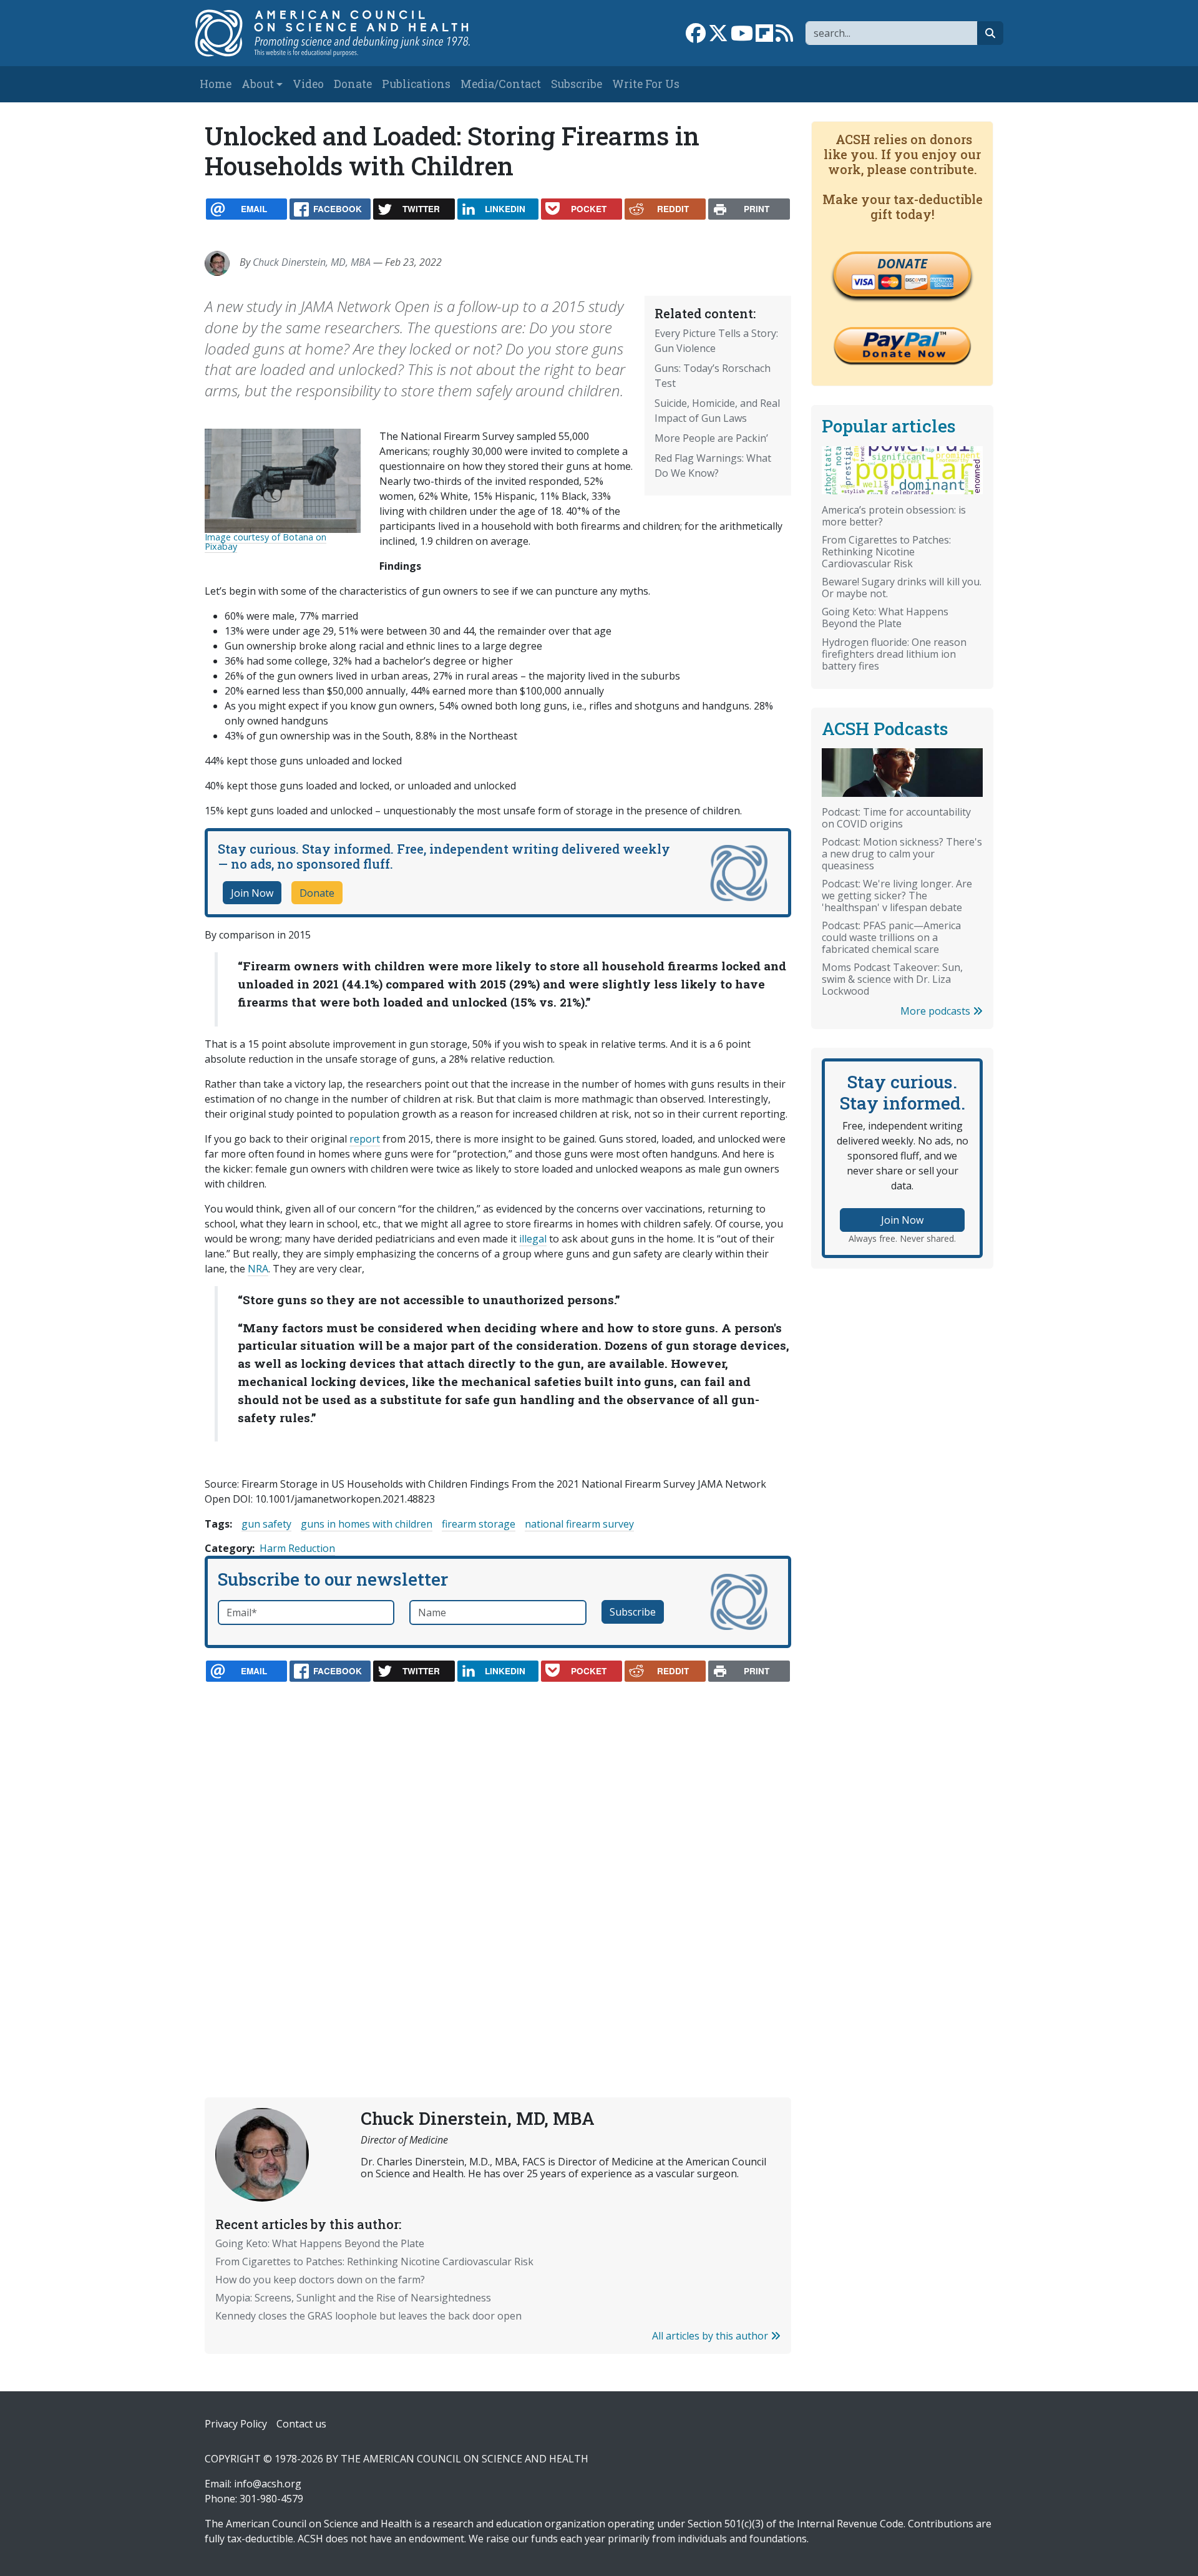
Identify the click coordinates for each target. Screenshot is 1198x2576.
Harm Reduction (297, 1548)
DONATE (902, 263)
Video (308, 84)
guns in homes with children (367, 1524)
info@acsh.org (268, 2484)
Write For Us (646, 84)
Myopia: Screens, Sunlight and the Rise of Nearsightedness (353, 2298)
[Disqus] (498, 1860)
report (365, 1139)
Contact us (301, 2424)
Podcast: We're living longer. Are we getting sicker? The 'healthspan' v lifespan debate (897, 895)
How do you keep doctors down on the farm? (320, 2280)
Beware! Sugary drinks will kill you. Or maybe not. (902, 588)
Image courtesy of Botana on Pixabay (265, 541)
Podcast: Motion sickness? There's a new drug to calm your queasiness (902, 854)
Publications (416, 84)
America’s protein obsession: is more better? (894, 516)
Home (216, 84)
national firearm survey (579, 1524)
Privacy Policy (236, 2424)
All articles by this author (711, 2336)
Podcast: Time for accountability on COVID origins (896, 818)
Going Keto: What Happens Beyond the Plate (320, 2243)
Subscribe (577, 84)
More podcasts (937, 1011)
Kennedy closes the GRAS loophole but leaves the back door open (368, 2316)
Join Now (252, 893)
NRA (258, 1269)
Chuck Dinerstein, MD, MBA (312, 262)
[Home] (345, 33)
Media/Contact (501, 84)
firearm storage (479, 1524)
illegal (533, 1239)
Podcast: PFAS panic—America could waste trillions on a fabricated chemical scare (891, 937)
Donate (353, 84)
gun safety (266, 1524)
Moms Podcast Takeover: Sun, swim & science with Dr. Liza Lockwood (892, 979)
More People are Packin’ (711, 438)
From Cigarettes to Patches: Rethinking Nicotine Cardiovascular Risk (374, 2261)
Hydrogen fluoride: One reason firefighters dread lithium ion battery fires (894, 654)
